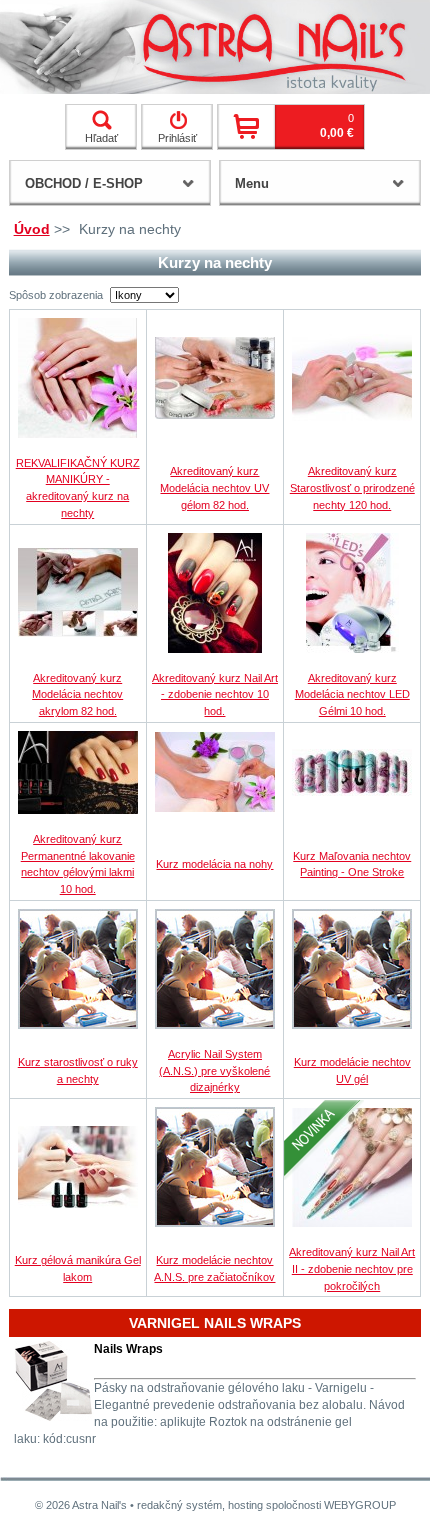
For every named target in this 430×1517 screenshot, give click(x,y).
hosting (245, 1505)
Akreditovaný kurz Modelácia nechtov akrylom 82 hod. (77, 695)
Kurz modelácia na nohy (214, 864)
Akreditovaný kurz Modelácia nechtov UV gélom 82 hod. (214, 488)
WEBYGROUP (360, 1505)
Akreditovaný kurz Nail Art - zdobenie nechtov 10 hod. (215, 695)
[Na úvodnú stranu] (215, 47)
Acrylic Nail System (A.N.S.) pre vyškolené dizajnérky (214, 1071)
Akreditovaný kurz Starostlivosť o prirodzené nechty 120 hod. (352, 488)
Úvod (32, 229)
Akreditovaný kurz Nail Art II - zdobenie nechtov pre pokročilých (352, 1269)
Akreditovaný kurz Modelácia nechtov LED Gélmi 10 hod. (352, 695)
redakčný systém (179, 1505)
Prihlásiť (177, 138)
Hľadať (101, 138)
